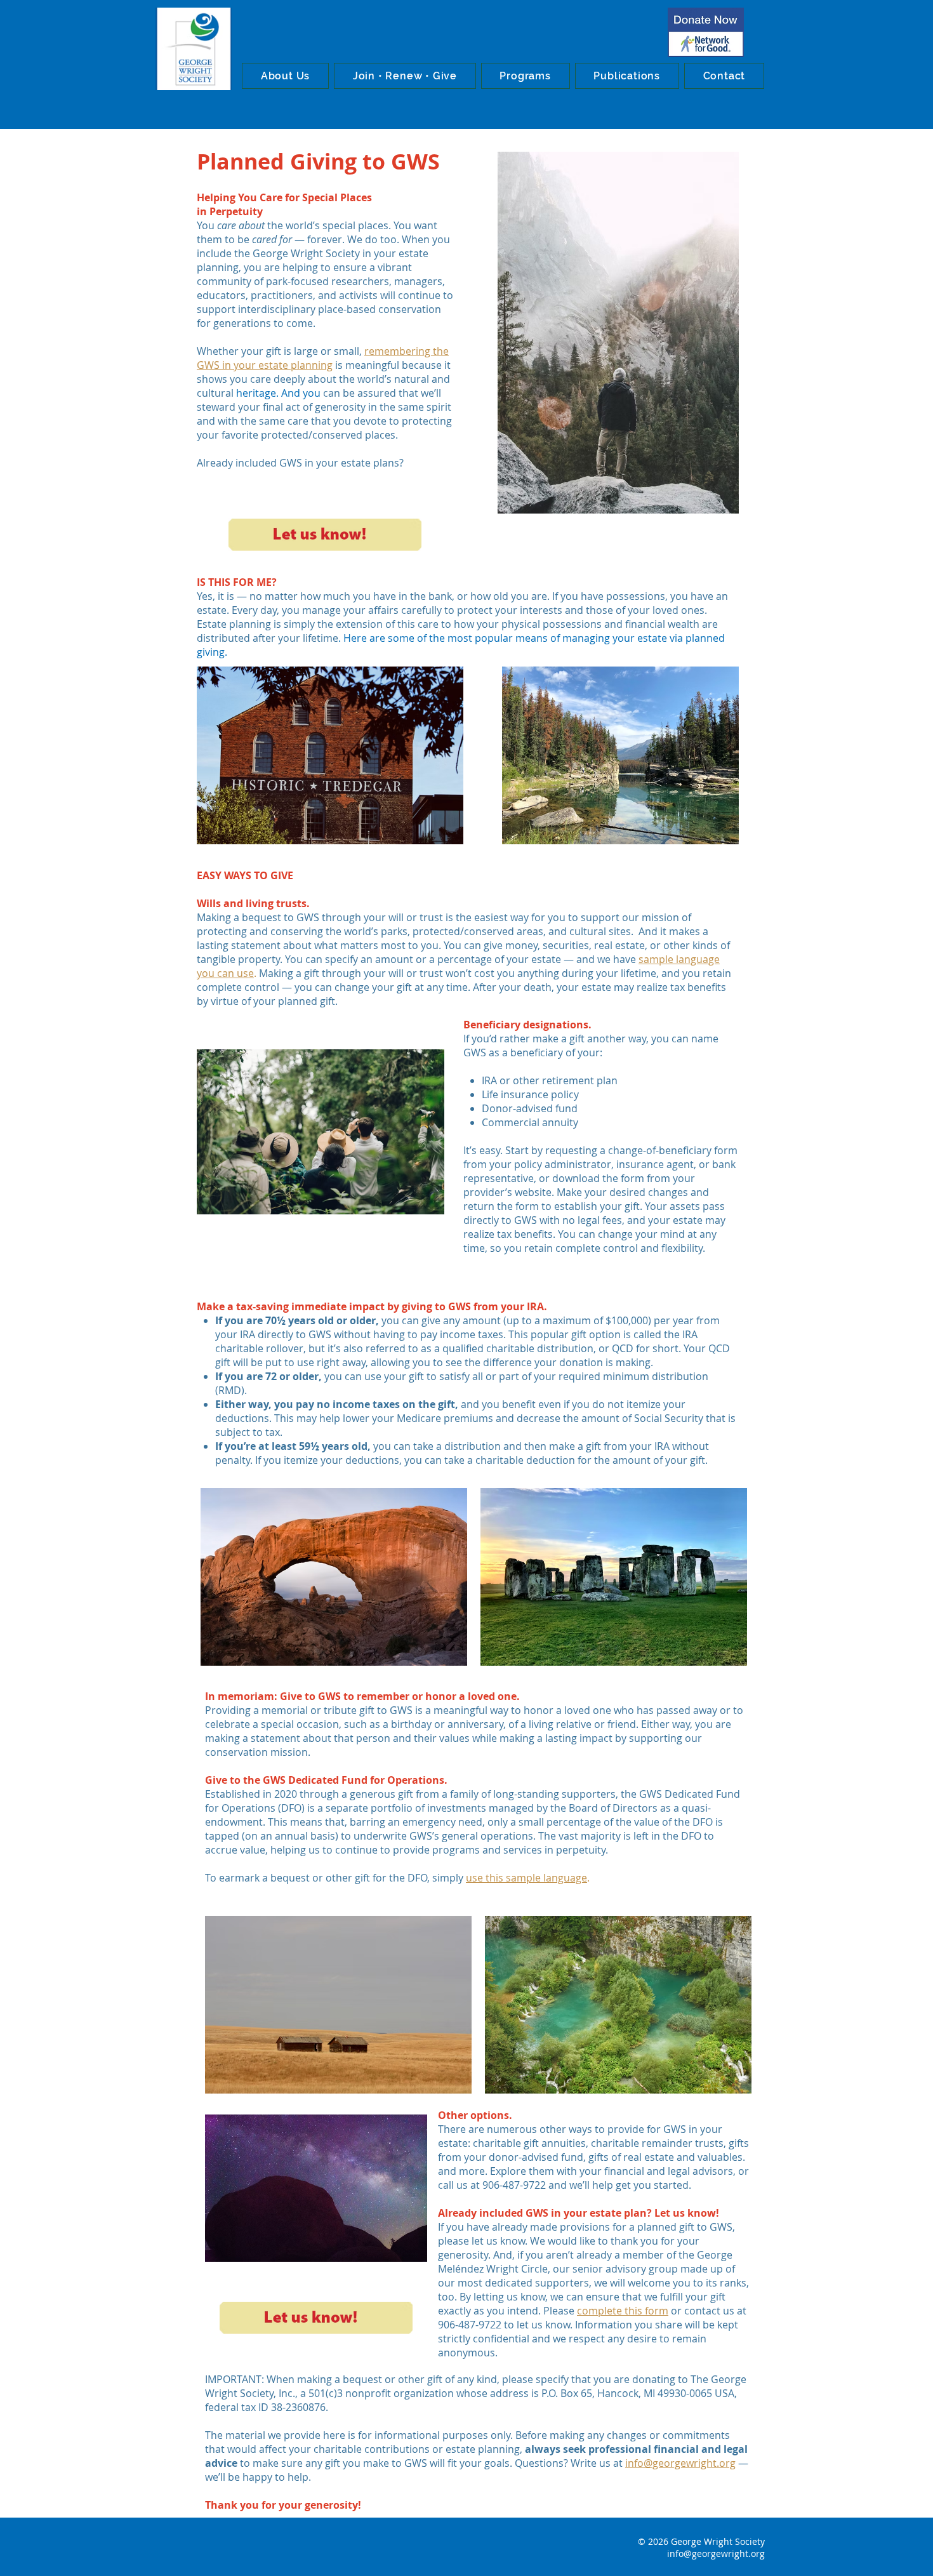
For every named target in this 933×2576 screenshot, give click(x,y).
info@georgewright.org (680, 2463)
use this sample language (526, 1878)
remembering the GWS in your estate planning (323, 358)
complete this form (623, 2311)
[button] (285, 76)
